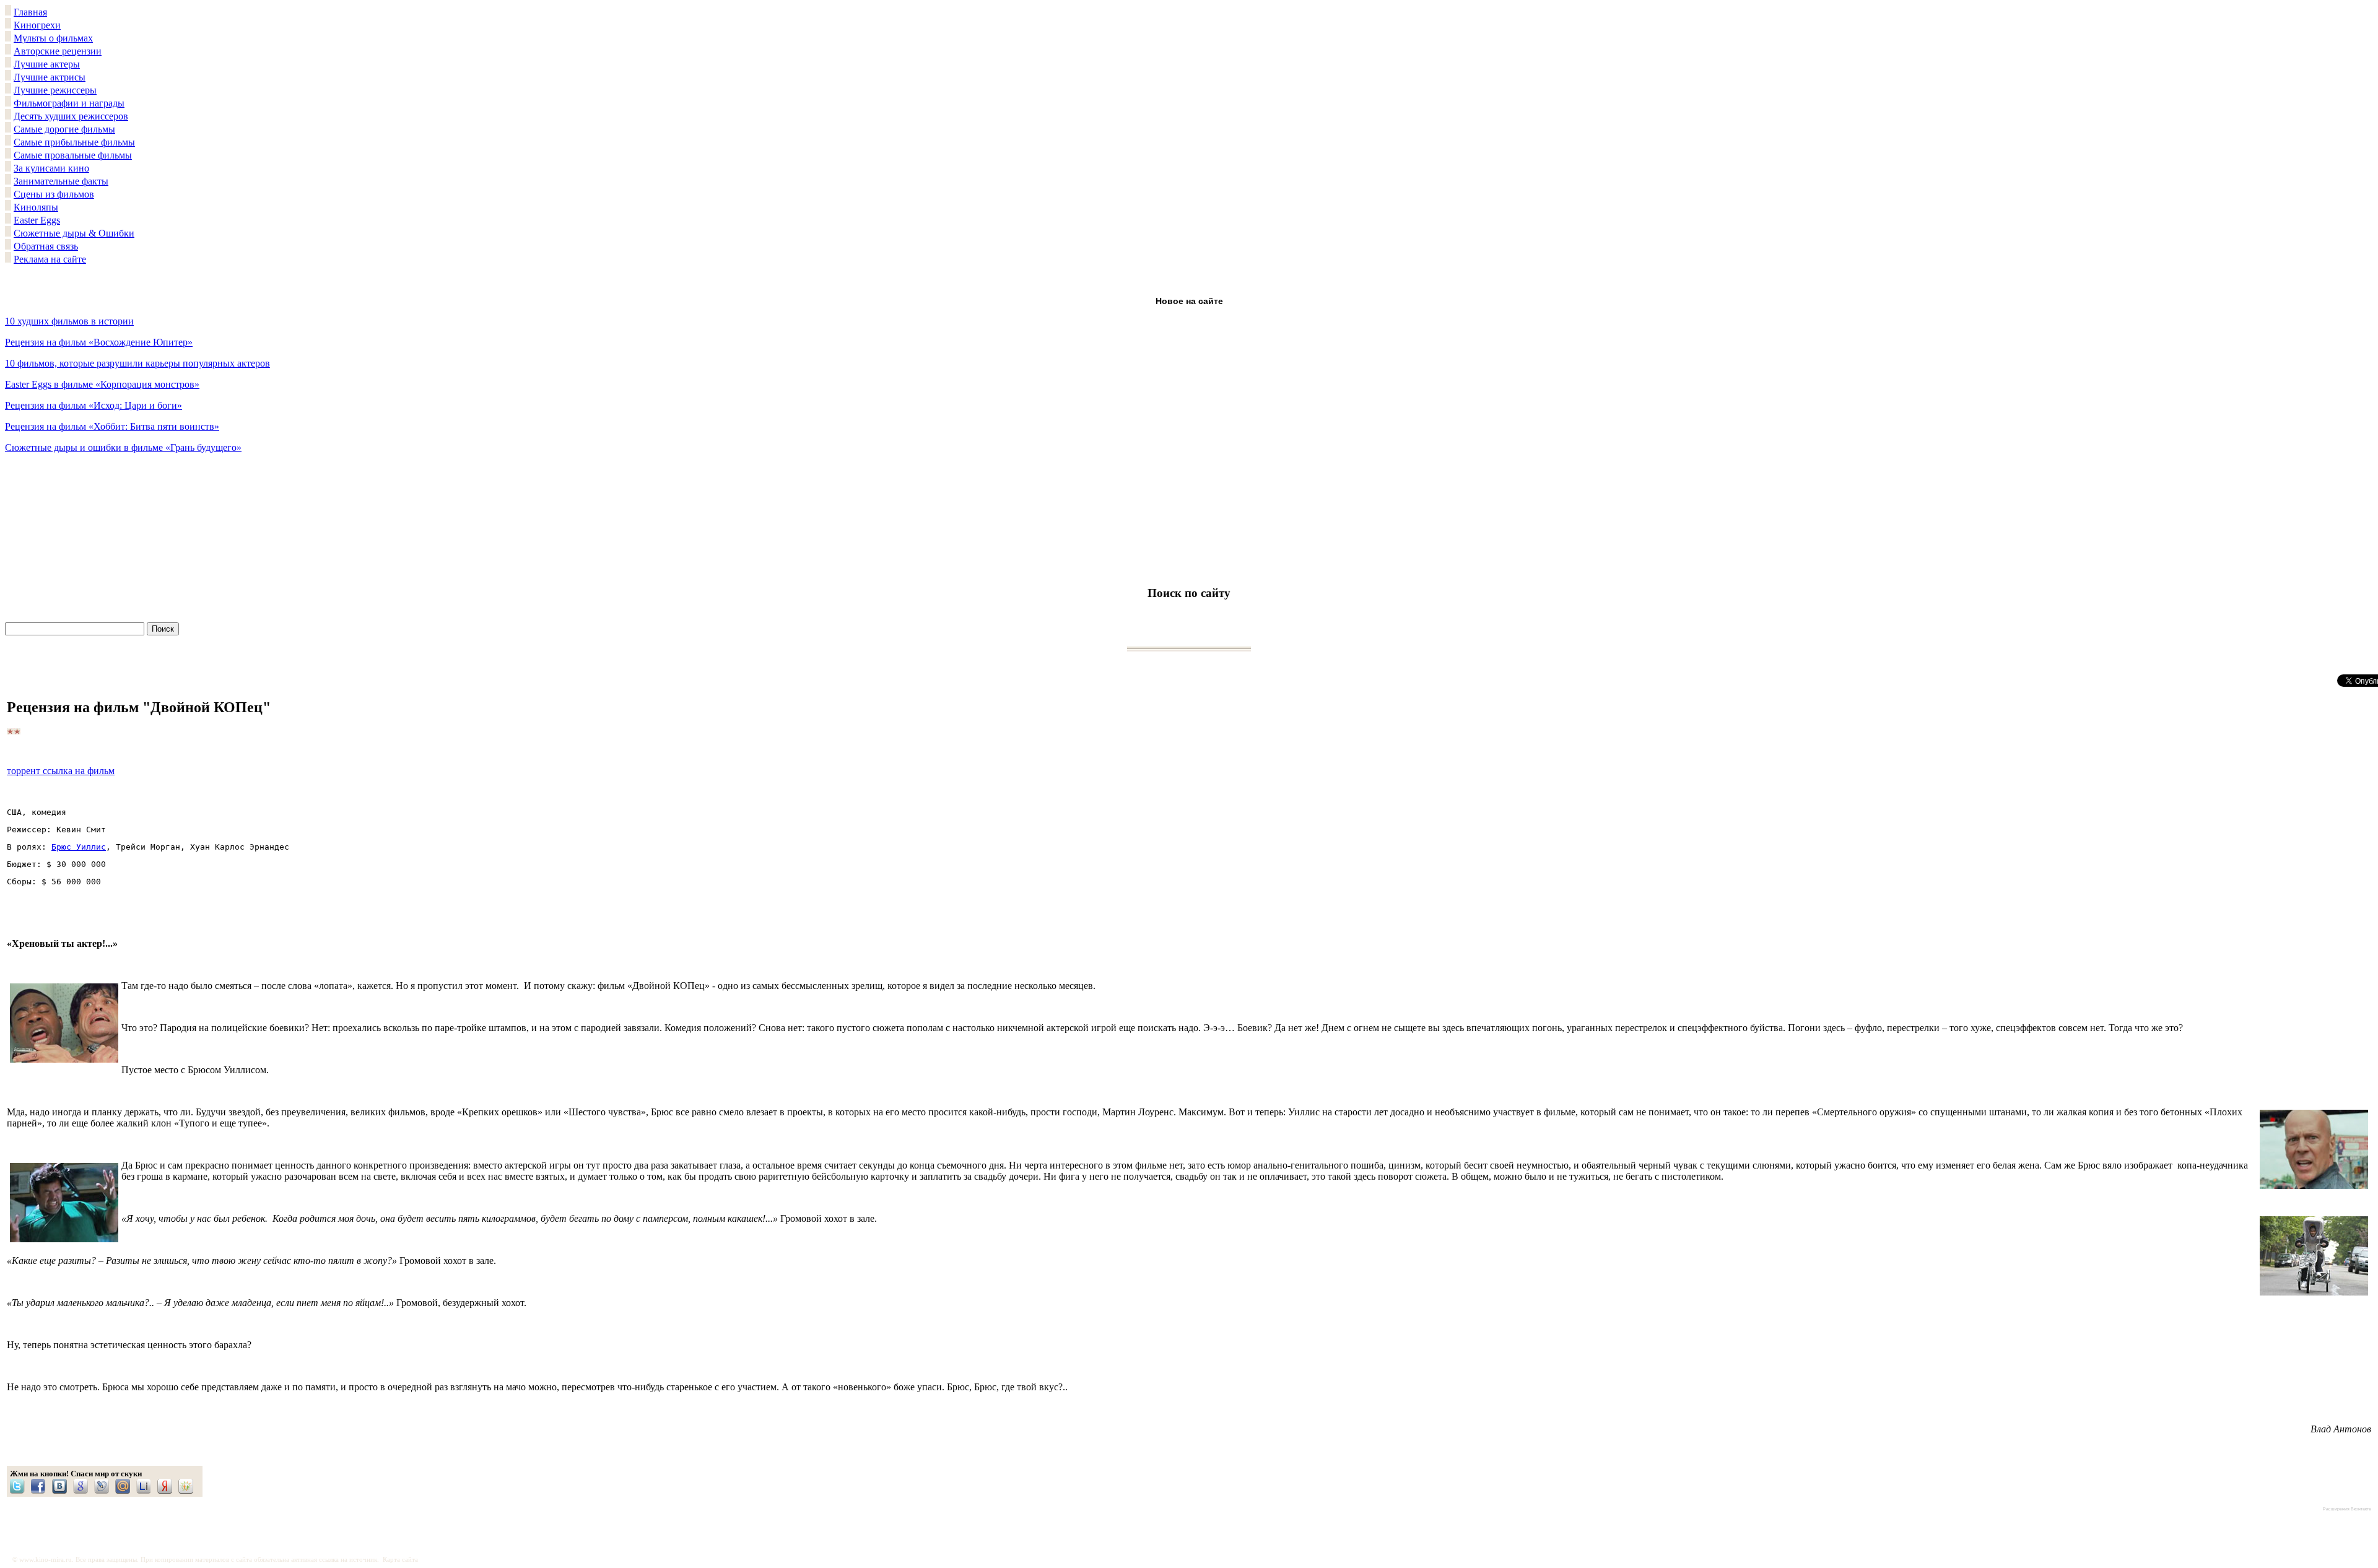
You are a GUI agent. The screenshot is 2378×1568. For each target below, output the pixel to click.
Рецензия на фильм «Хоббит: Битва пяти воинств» (112, 426)
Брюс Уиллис (79, 847)
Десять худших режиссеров (71, 116)
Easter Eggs (37, 220)
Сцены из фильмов (54, 194)
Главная (30, 12)
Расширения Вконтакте (2347, 1509)
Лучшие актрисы (50, 77)
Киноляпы (36, 207)
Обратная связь (46, 246)
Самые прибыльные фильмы (74, 142)
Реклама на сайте (50, 259)
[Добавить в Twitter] (20, 1486)
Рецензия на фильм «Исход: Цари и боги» (94, 405)
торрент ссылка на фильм (61, 771)
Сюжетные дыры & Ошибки (74, 233)
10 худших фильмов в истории (69, 321)
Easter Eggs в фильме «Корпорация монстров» (102, 384)
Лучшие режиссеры (55, 90)
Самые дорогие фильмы (64, 129)
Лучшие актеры (47, 64)
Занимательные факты (61, 181)
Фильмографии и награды (69, 103)
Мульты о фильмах (53, 38)
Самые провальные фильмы (73, 155)
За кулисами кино (51, 168)
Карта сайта (400, 1560)
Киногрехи (37, 25)
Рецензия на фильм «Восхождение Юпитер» (99, 342)
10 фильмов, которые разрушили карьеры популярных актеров (137, 363)
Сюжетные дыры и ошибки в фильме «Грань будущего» (123, 447)
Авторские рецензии (58, 51)
